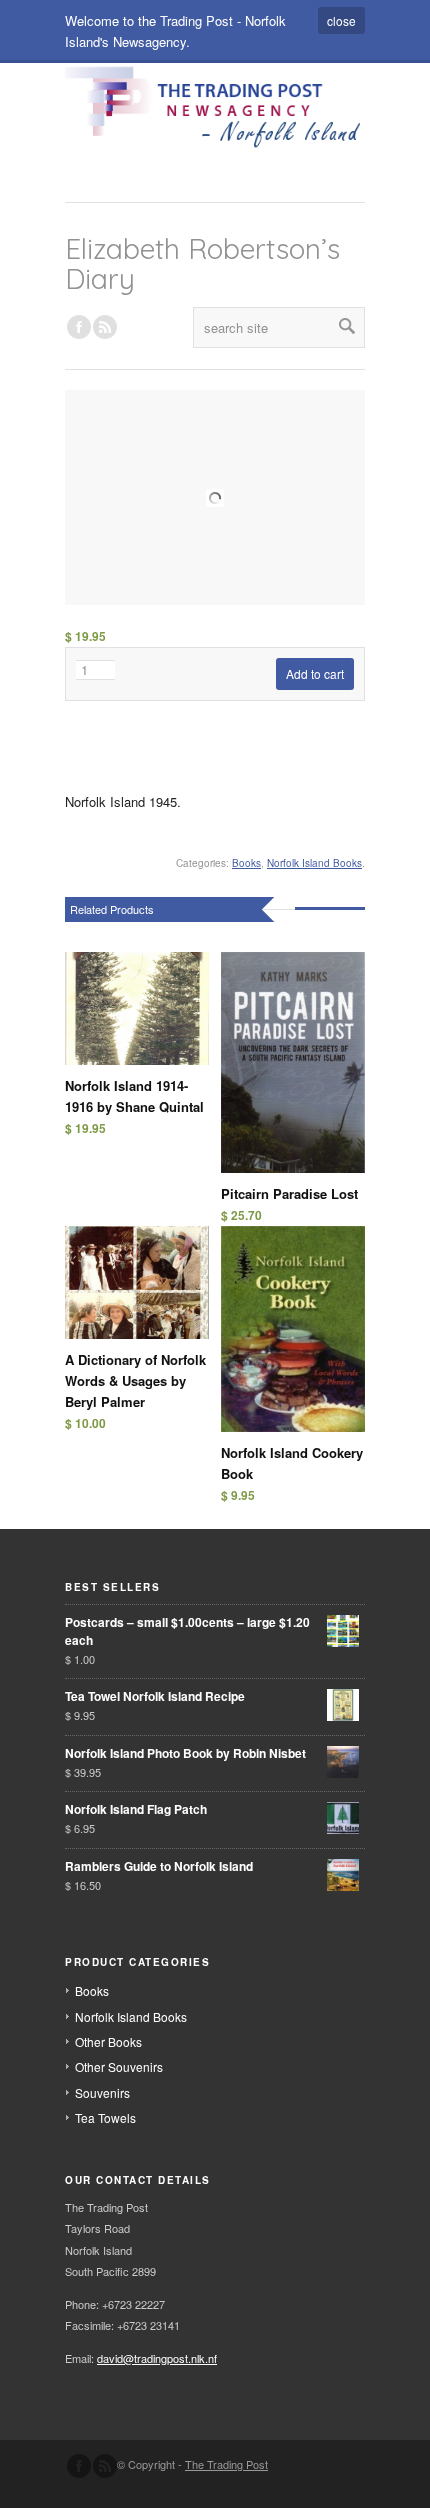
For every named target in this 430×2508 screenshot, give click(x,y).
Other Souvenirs (119, 2066)
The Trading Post (226, 2464)
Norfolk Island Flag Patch (136, 1809)
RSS (105, 327)
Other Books (108, 2041)
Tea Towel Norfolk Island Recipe (155, 1696)
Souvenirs (102, 2092)
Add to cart (315, 673)
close (341, 20)
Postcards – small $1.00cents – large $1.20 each (187, 1631)
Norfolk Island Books (314, 863)
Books (246, 863)
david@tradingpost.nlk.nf (157, 2358)
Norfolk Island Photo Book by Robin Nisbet (185, 1753)
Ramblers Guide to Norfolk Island (159, 1866)
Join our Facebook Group (79, 327)
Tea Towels (105, 2117)
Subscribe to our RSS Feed (105, 2466)
